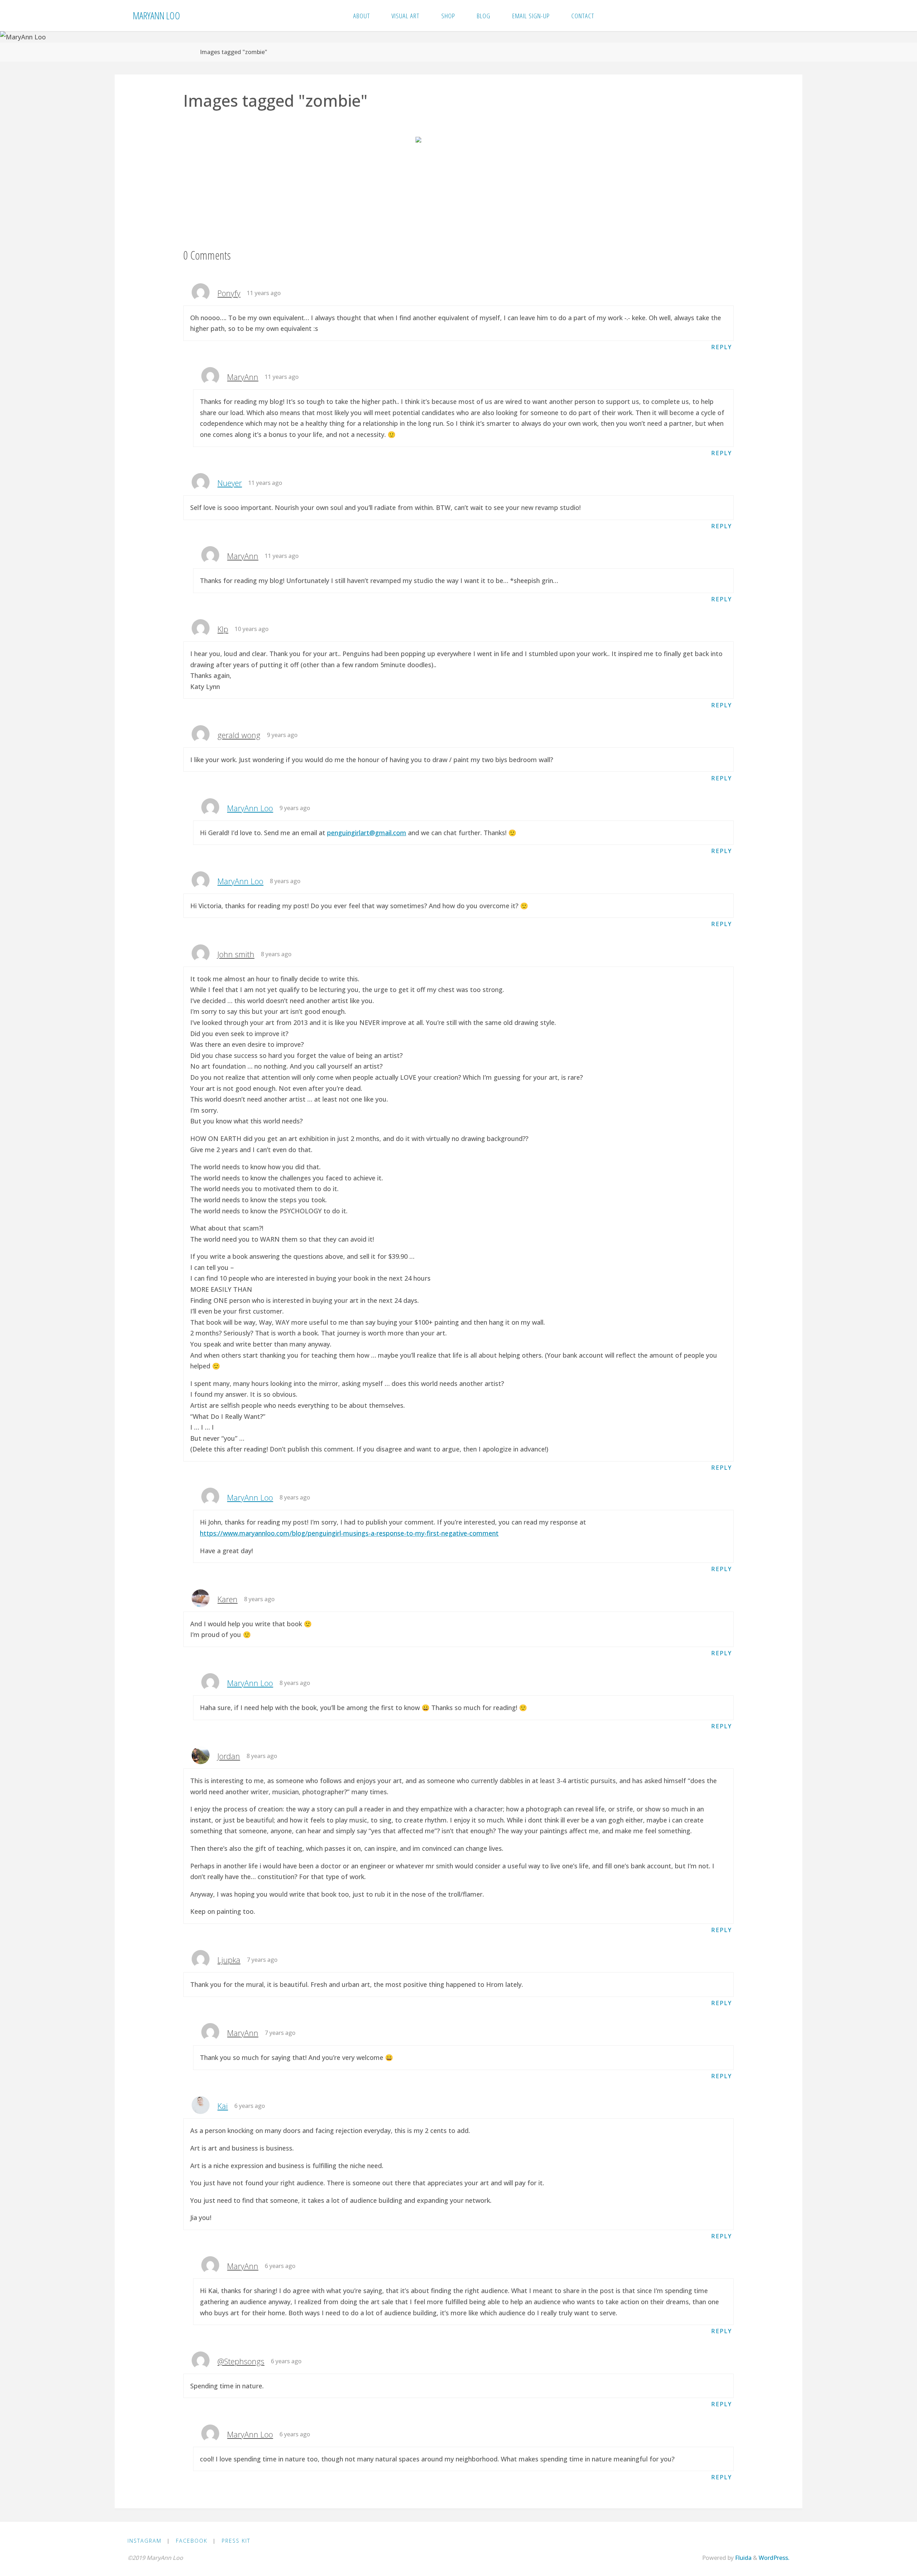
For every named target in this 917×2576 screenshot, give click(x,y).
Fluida (743, 2558)
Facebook (192, 2541)
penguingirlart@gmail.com (367, 833)
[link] (613, 16)
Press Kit (236, 2541)
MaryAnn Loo (157, 15)
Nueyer (230, 483)
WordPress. (774, 2558)
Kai (223, 2106)
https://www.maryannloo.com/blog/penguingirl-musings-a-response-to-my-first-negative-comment (349, 1533)
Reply (721, 347)
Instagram (145, 2541)
